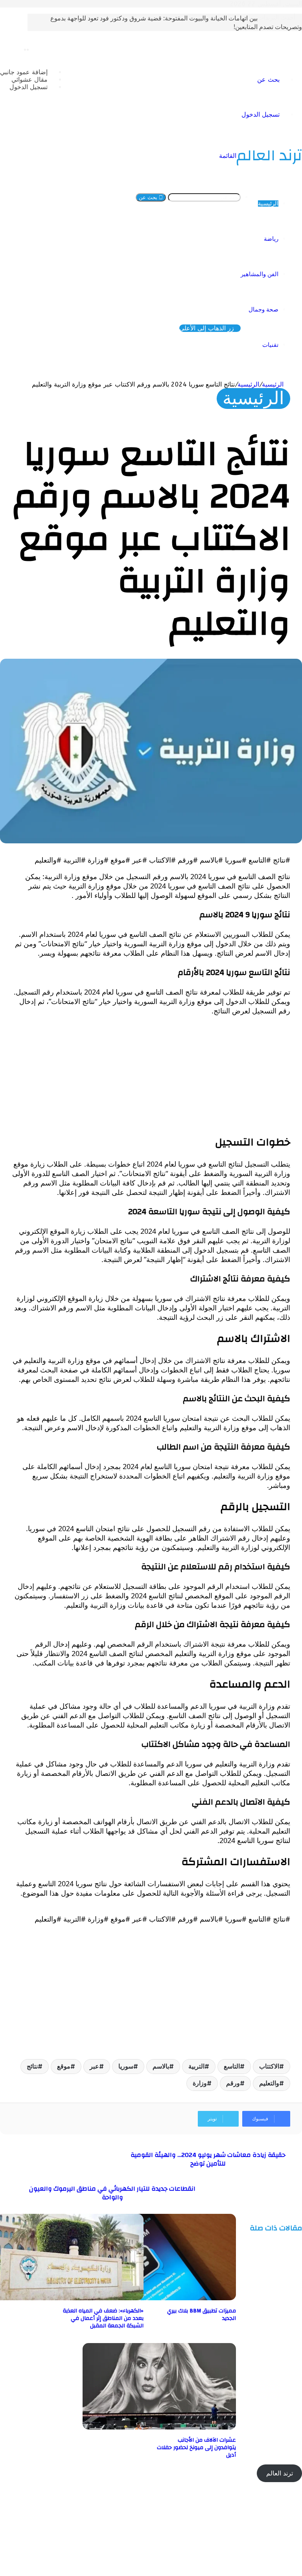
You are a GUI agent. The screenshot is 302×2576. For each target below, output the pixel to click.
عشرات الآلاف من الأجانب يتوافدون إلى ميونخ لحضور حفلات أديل (196, 2448)
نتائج (32, 2066)
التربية (196, 2066)
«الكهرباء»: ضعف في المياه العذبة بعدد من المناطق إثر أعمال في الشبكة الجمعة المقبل (103, 2318)
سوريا (126, 2066)
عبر (94, 2066)
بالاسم (161, 2066)
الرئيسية (268, 203)
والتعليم (269, 2083)
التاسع (232, 2066)
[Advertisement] (151, 1077)
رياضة (271, 239)
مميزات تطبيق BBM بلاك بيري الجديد (202, 2315)
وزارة (200, 2083)
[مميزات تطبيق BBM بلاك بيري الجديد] (159, 2298)
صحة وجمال (263, 310)
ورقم (233, 2083)
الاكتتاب (269, 2066)
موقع (64, 2066)
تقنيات (270, 345)
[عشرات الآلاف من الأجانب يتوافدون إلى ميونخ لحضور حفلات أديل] (159, 2427)
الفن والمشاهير (260, 274)
